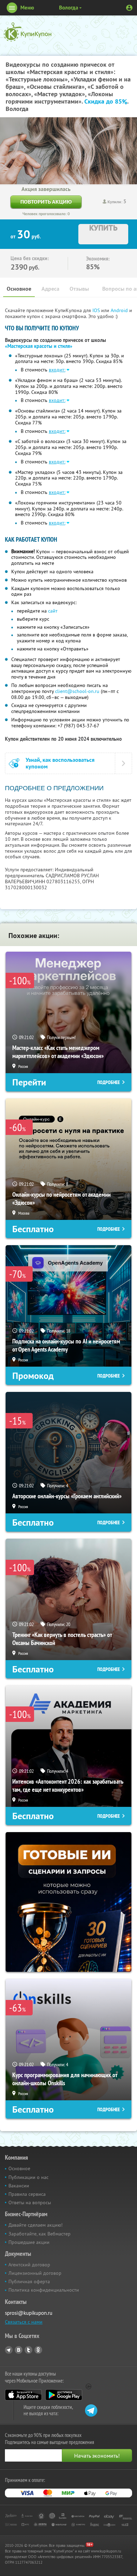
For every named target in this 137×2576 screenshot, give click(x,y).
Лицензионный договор (35, 2273)
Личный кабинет (129, 8)
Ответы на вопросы (30, 2202)
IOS (97, 310)
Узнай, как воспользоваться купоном (60, 763)
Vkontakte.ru (19, 2350)
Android (120, 310)
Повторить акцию (46, 202)
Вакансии (19, 2186)
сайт (53, 611)
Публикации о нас (28, 2177)
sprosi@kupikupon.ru (29, 2313)
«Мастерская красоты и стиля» (39, 346)
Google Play (64, 2395)
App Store (23, 2395)
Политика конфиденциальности (44, 2290)
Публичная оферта (29, 2281)
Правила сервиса (27, 2194)
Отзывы (79, 289)
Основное (19, 289)
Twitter (28, 2350)
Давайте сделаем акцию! (35, 2225)
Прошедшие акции (29, 2242)
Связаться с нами (24, 2322)
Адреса (50, 289)
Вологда (68, 8)
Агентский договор (29, 2265)
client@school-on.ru (77, 691)
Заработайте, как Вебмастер (40, 2234)
